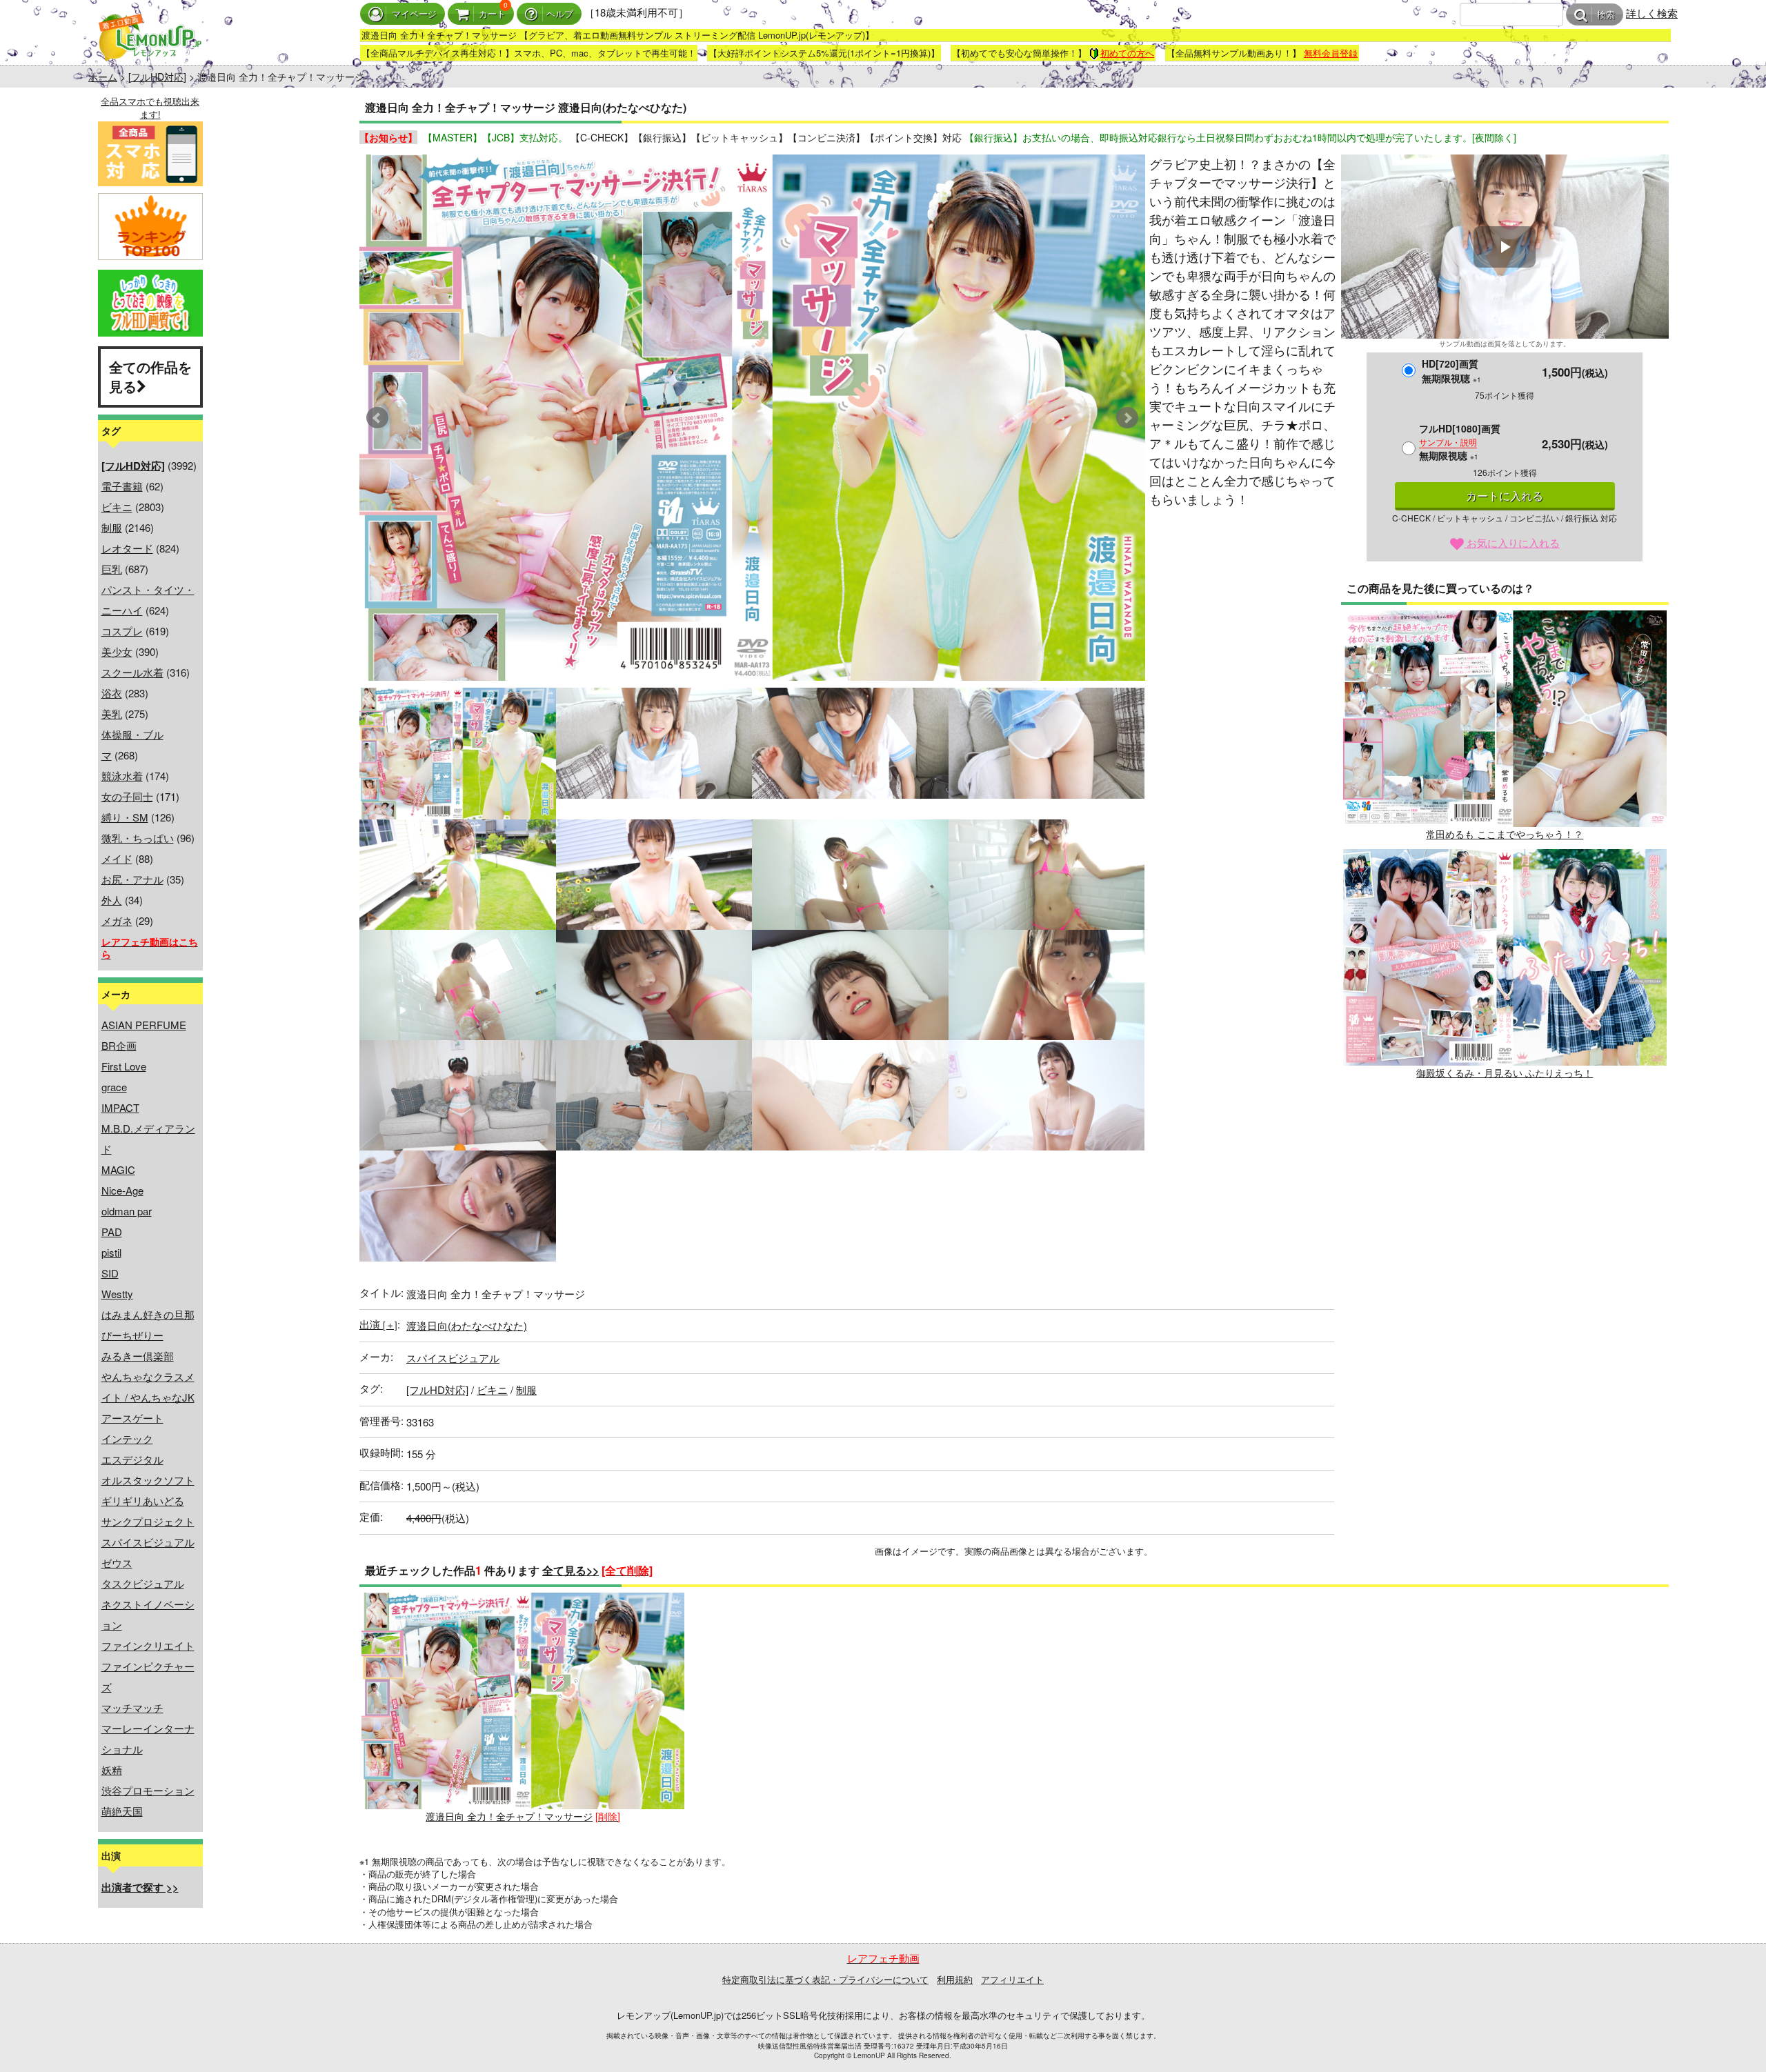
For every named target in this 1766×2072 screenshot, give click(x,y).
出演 (378, 1324)
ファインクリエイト (148, 1645)
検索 (1606, 15)
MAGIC (118, 1169)
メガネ (117, 920)
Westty (117, 1294)
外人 (112, 900)
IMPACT (120, 1107)
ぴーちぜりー (132, 1335)
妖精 (112, 1770)
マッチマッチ (132, 1707)
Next (1127, 418)
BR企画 (119, 1045)
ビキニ (117, 507)
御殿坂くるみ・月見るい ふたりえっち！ (1505, 1073)
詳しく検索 (1652, 13)
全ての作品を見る (150, 377)
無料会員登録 (1331, 53)
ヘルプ (560, 14)
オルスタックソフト (148, 1480)
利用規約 (955, 1979)
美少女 (117, 651)
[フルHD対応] (157, 77)
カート (492, 14)
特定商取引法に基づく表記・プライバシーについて (825, 1979)
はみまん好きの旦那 (148, 1314)
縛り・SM (125, 817)
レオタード (127, 548)
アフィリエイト (1012, 1979)
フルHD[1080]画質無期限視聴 (1460, 442)
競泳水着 (122, 776)
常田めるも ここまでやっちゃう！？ (1505, 834)
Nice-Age (122, 1190)
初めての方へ (1127, 53)
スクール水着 (132, 672)
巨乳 (112, 569)
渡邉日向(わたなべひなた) (467, 1325)
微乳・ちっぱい (138, 838)
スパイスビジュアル (148, 1542)
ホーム (103, 77)
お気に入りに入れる (1512, 542)
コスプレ (122, 631)
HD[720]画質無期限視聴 (1451, 371)
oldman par (127, 1211)
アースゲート (132, 1418)
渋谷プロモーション (148, 1790)
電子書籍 (122, 486)
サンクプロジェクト (148, 1521)
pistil (111, 1252)
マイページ (414, 14)
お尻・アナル (132, 879)
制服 (112, 527)
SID (110, 1273)
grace (114, 1087)
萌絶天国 (122, 1811)
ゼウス (117, 1563)
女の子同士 (127, 796)
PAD (112, 1232)
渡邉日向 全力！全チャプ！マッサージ (509, 1816)
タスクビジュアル (143, 1583)
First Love (124, 1066)
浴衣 (112, 693)
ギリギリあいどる (143, 1501)
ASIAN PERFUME (144, 1025)
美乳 (112, 714)
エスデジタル (132, 1459)
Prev (377, 418)
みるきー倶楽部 (138, 1356)
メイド (117, 858)
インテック (127, 1438)
